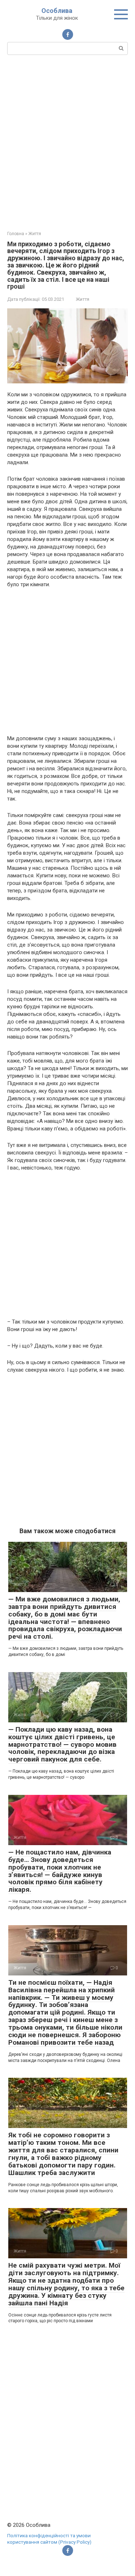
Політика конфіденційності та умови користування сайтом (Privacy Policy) (49, 2539)
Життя (83, 299)
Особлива (57, 11)
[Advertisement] (67, 142)
